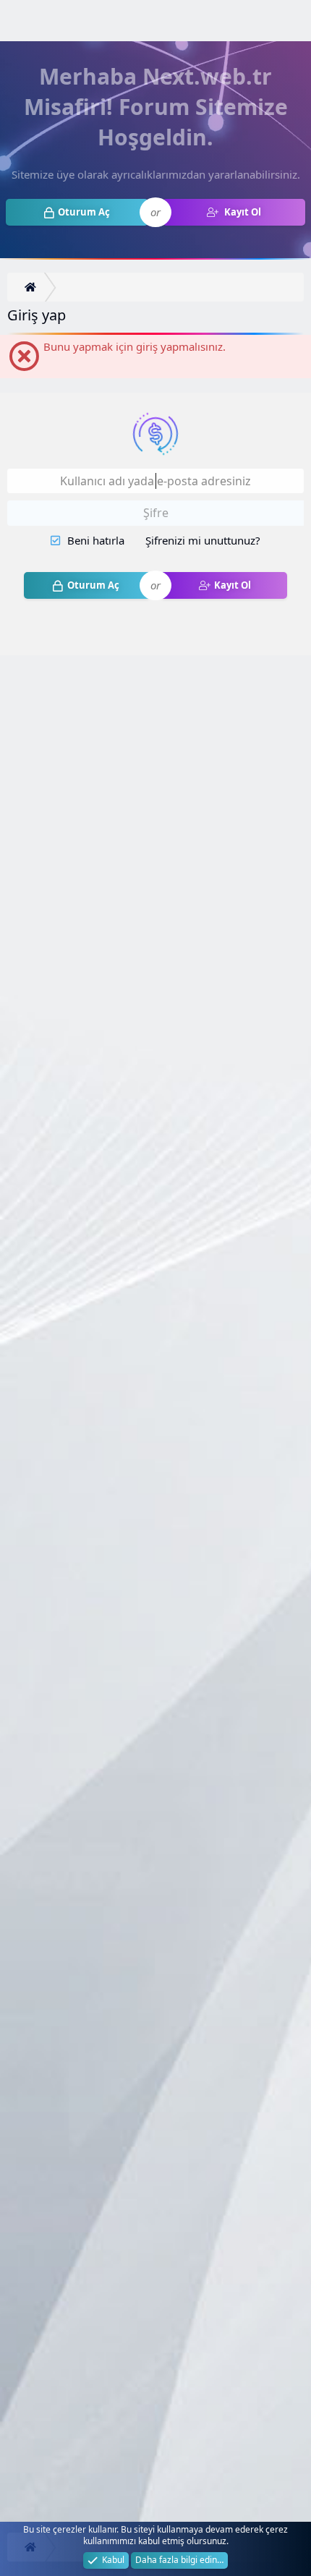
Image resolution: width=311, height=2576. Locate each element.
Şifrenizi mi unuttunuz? (203, 540)
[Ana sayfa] (32, 287)
